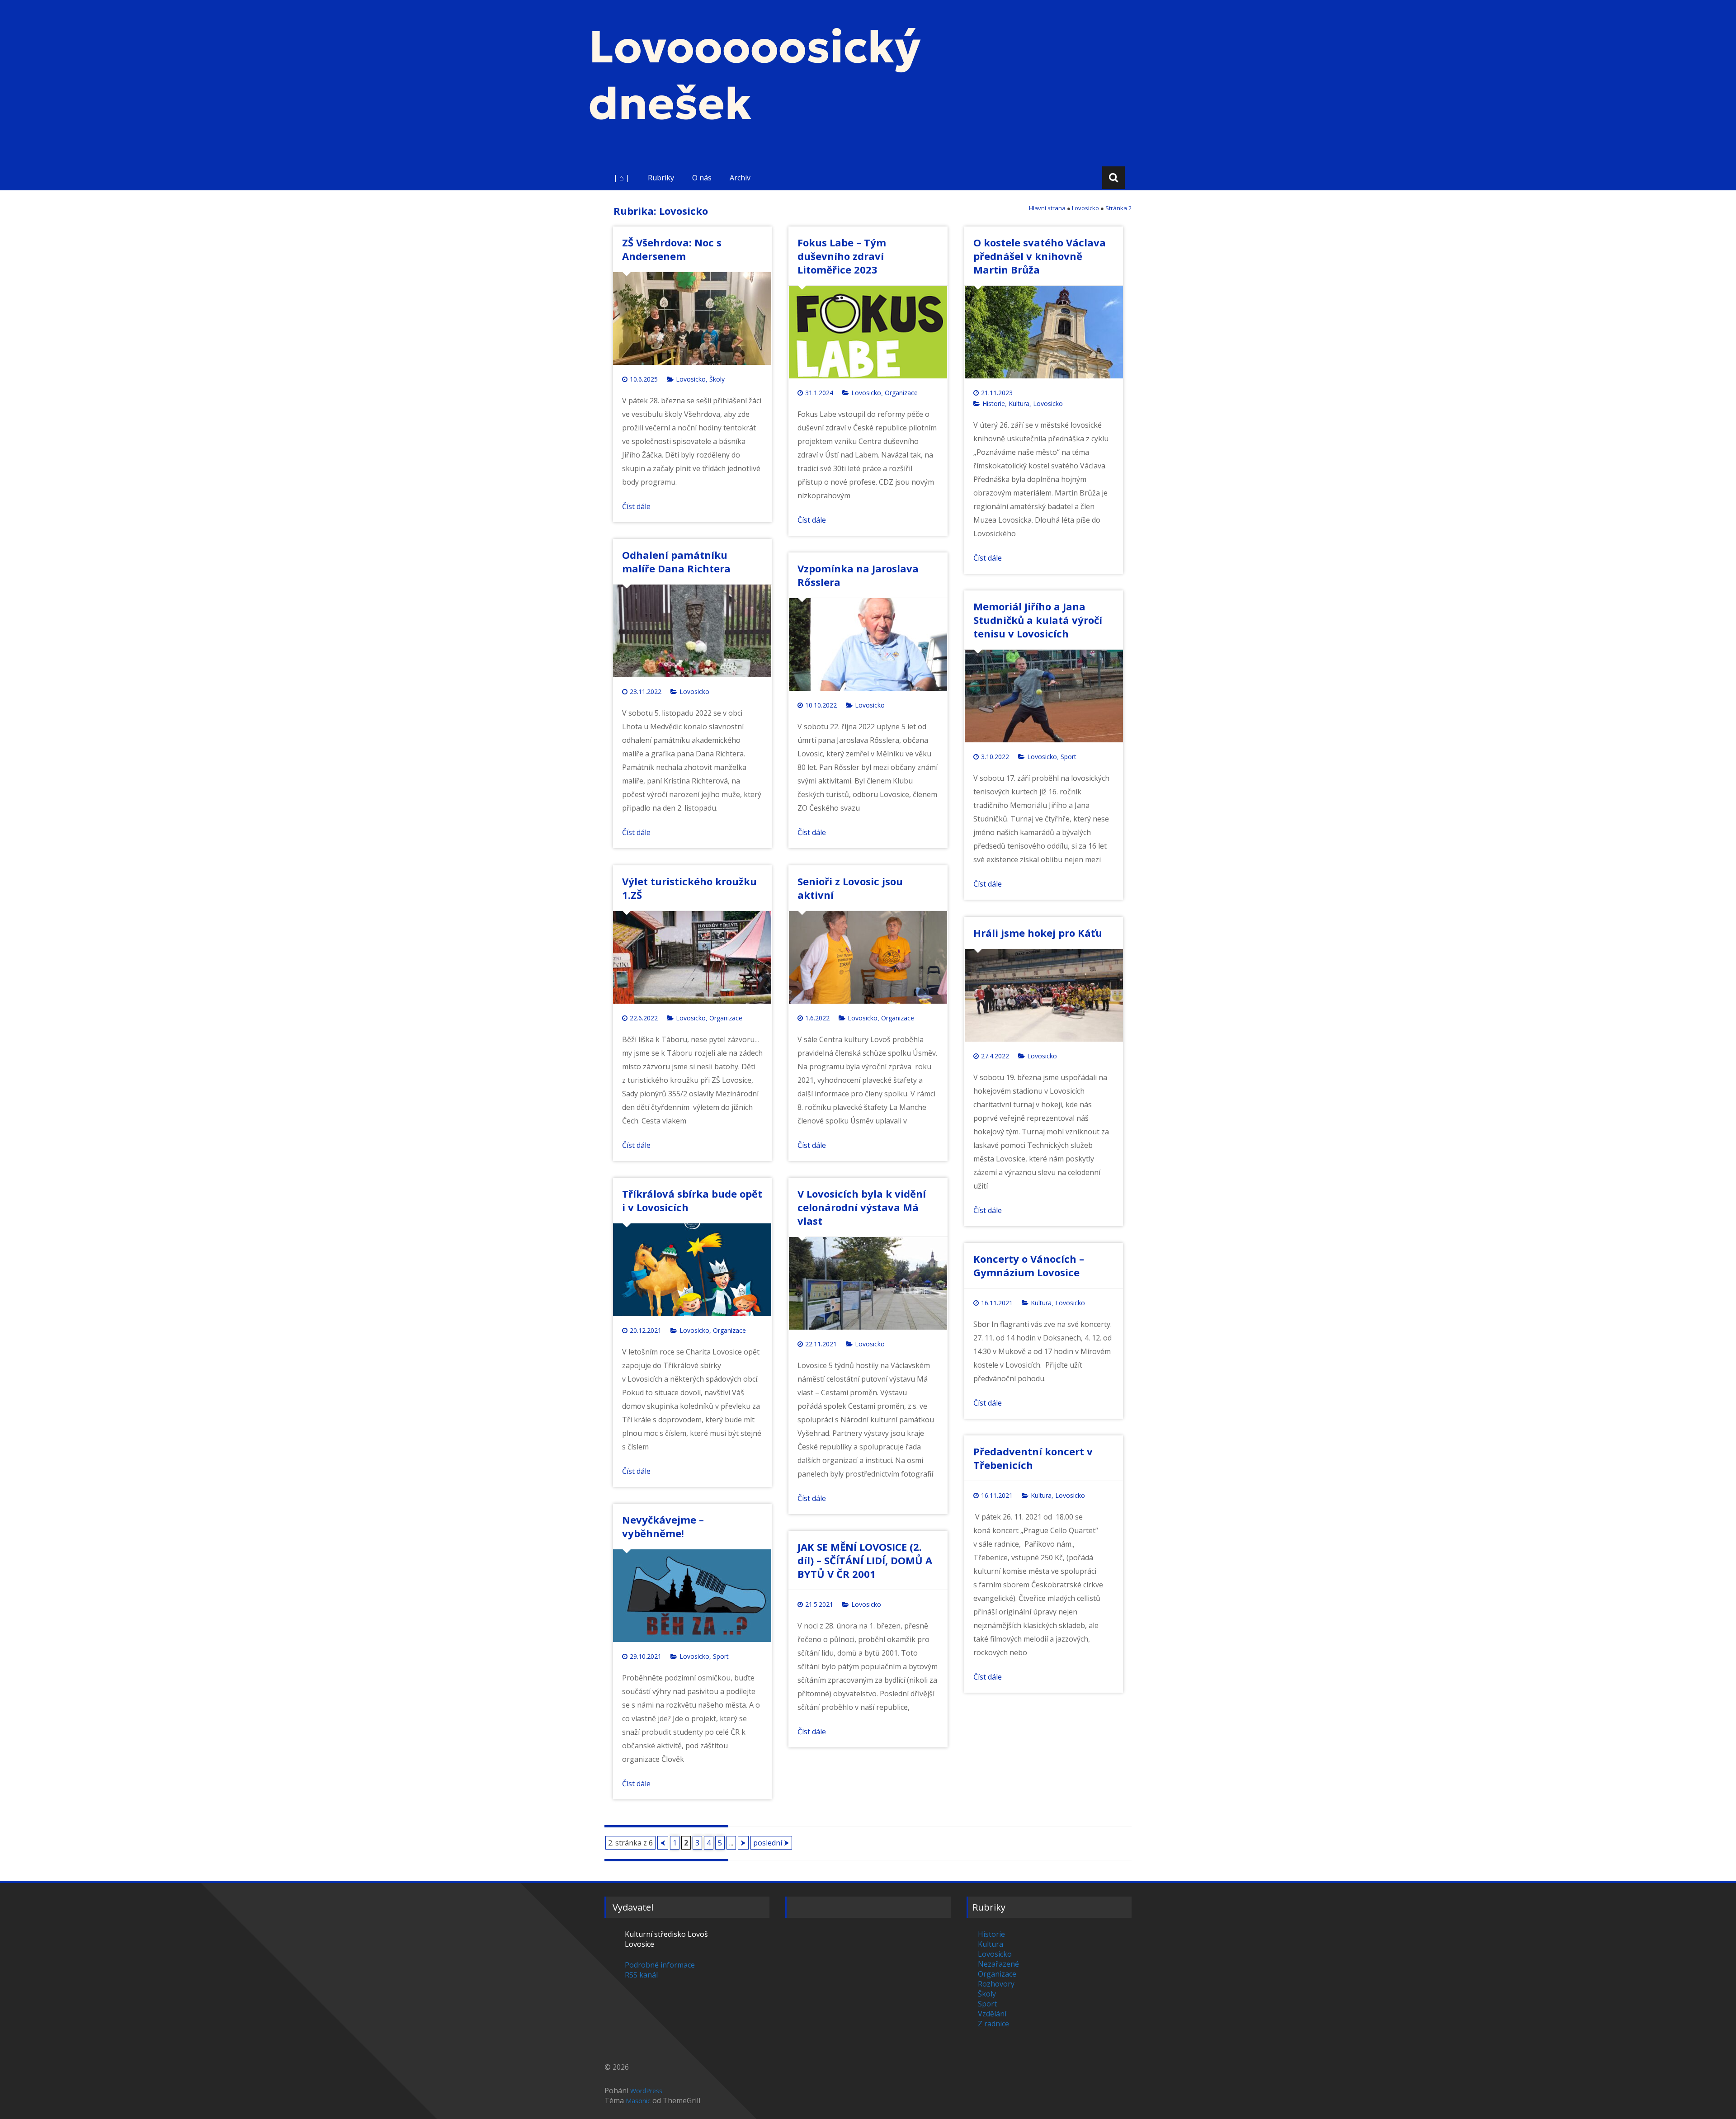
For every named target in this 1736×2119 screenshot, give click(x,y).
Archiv (740, 178)
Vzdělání (992, 2014)
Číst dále (636, 506)
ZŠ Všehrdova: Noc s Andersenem (672, 249)
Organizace (901, 393)
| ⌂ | (622, 178)
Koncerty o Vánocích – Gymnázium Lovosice (1029, 1265)
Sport (1068, 757)
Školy (717, 379)
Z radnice (993, 2024)
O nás (702, 178)
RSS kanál (641, 1975)
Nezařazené (998, 1964)
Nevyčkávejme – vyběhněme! (663, 1526)
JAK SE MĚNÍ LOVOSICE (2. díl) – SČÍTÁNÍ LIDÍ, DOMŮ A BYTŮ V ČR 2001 (865, 1560)
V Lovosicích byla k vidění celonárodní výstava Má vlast (862, 1207)
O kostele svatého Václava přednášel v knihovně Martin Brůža (1040, 256)
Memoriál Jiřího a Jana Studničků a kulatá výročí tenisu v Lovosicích (1038, 620)
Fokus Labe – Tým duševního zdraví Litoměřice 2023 (842, 256)
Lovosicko (691, 379)
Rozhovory (996, 1984)
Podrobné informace (660, 1965)
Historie (994, 404)
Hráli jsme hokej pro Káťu (1038, 933)
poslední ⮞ (771, 1843)
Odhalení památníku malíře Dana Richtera (676, 562)
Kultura (1019, 404)
